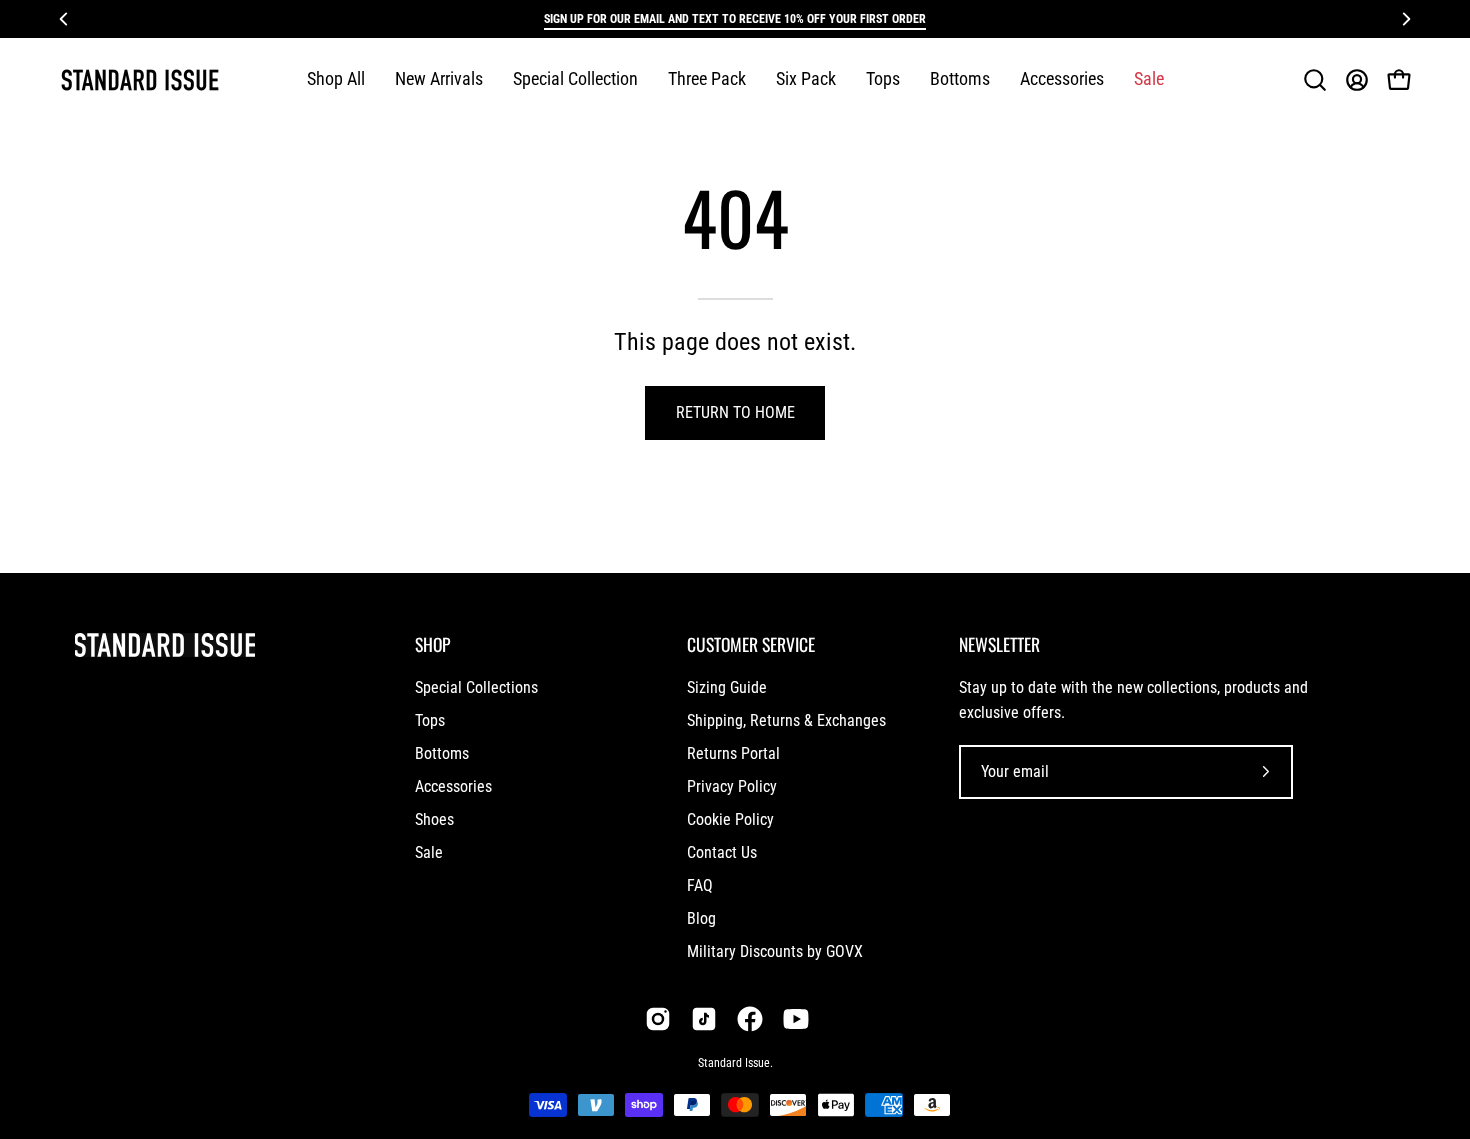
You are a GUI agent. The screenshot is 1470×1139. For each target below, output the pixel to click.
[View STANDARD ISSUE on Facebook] (750, 1019)
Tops (430, 720)
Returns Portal (733, 753)
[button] (575, 80)
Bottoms (442, 753)
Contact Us (722, 852)
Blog (701, 918)
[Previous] (64, 19)
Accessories (453, 786)
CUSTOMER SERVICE (751, 644)
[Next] (1406, 19)
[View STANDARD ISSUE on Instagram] (658, 1019)
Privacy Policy (732, 786)
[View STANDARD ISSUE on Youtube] (796, 1019)
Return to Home (735, 412)
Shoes (434, 819)
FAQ (700, 885)
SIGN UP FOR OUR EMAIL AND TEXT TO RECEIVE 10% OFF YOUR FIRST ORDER (735, 19)
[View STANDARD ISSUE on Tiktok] (704, 1019)
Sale (429, 852)
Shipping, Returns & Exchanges (786, 720)
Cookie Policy (730, 819)
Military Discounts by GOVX (775, 951)
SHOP (432, 644)
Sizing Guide (727, 687)
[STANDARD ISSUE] (140, 80)
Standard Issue (734, 1063)
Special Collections (476, 687)
